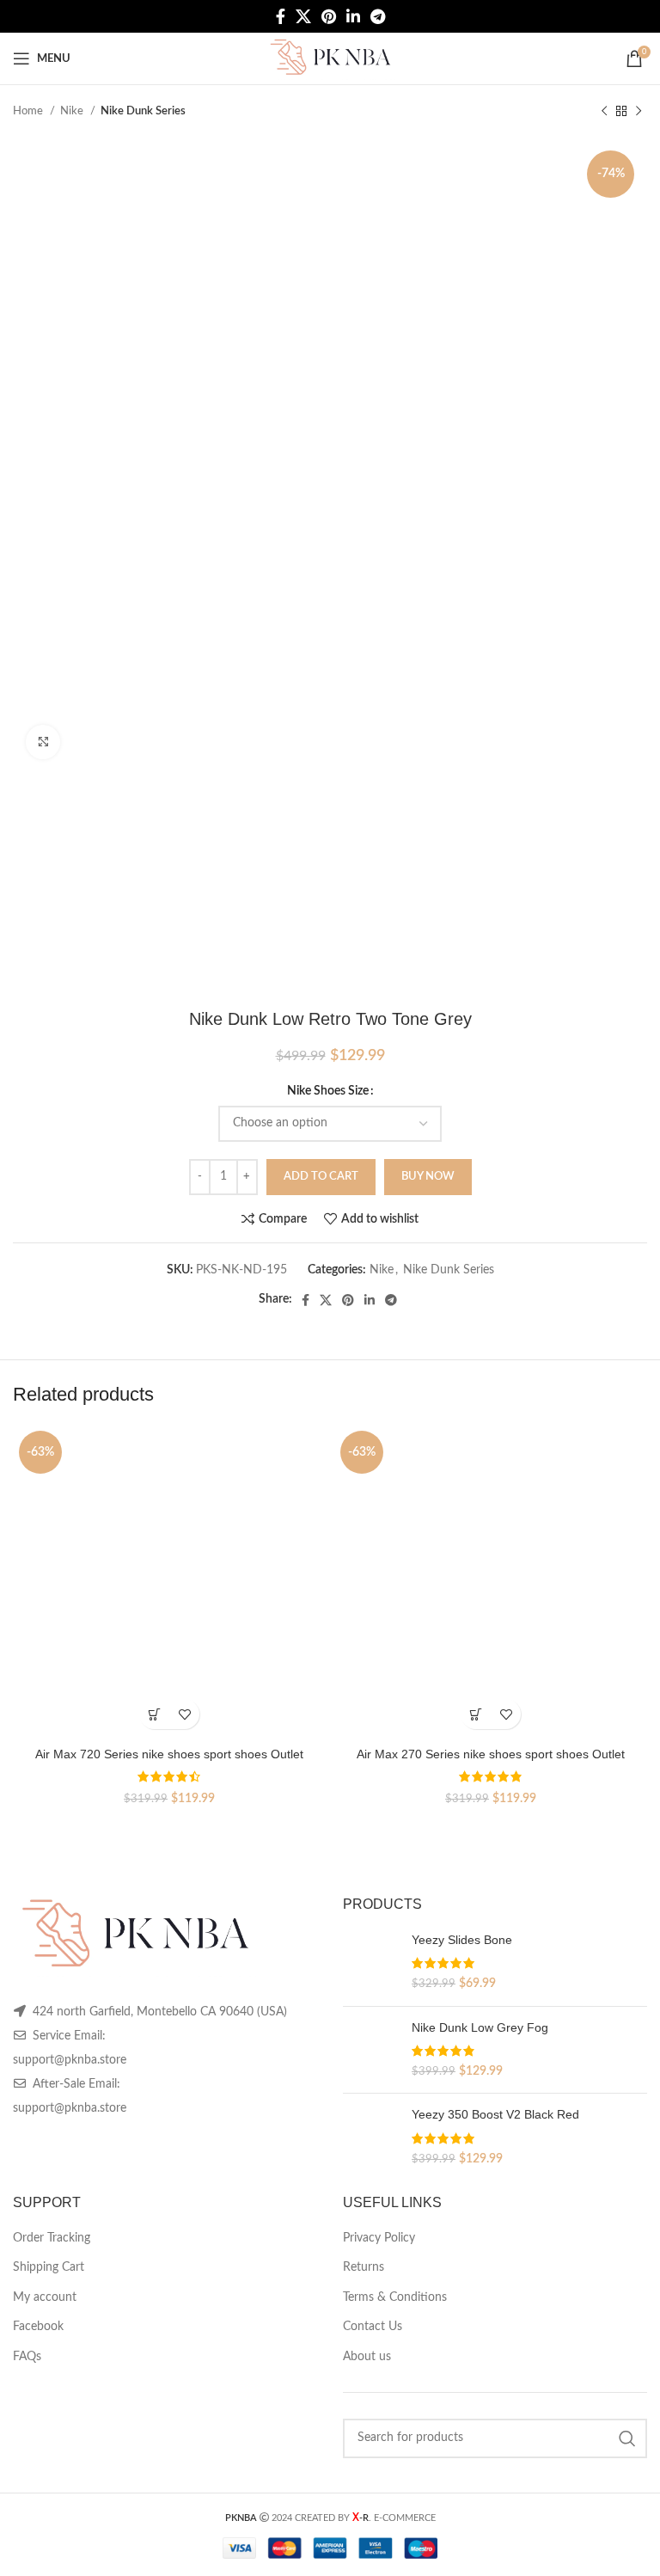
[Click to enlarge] (43, 742)
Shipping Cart (49, 2267)
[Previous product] (604, 112)
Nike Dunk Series (143, 111)
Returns (364, 2267)
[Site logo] (330, 58)
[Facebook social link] (281, 16)
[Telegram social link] (378, 16)
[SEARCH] (627, 2438)
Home (29, 111)
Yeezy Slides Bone (462, 1940)
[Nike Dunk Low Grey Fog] (371, 2050)
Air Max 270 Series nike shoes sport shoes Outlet (491, 1754)
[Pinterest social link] (329, 16)
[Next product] (639, 112)
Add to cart (321, 1177)
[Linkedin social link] (353, 16)
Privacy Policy (379, 2238)
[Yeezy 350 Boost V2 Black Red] (371, 2137)
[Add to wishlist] (184, 1714)
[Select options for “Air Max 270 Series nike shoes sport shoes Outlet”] (476, 1714)
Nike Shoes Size (328, 1091)
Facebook (38, 2327)
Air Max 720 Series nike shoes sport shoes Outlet (169, 1754)
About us (367, 2357)
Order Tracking (52, 2238)
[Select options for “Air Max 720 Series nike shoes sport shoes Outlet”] (154, 1714)
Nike (73, 111)
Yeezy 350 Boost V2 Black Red (495, 2114)
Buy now (428, 1177)
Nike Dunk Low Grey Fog (480, 2027)
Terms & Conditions (395, 2297)
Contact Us (373, 2327)
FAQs (27, 2357)
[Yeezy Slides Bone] (371, 1963)
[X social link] (303, 16)
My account (45, 2297)
